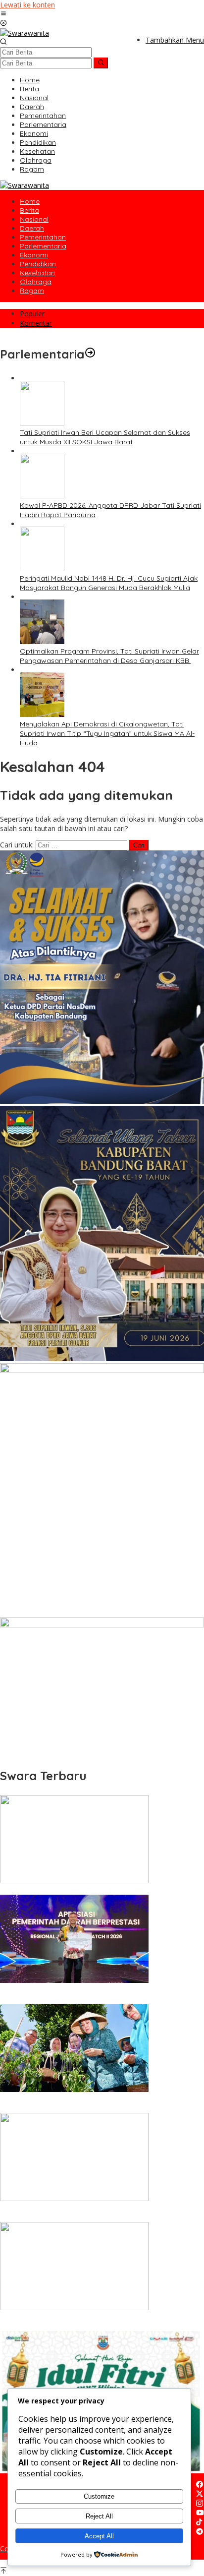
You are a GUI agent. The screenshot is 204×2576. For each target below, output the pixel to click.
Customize (99, 2496)
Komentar (36, 323)
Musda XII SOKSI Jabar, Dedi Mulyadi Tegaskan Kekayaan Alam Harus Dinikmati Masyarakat (94, 2322)
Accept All (99, 2536)
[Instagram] (200, 2504)
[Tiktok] (199, 2523)
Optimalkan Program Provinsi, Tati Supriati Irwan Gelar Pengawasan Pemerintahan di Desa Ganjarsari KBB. (109, 656)
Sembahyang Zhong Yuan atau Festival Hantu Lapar (86, 1890)
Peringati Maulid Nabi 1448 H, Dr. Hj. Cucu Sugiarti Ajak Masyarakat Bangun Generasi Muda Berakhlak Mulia (109, 583)
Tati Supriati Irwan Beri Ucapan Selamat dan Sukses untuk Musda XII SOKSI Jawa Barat (105, 437)
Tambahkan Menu (175, 40)
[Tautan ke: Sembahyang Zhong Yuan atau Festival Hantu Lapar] (74, 1881)
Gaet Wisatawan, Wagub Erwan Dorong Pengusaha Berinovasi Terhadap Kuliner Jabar (86, 2213)
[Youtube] (200, 2513)
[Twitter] (200, 2494)
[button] (101, 63)
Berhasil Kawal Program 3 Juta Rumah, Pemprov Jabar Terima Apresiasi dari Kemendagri (91, 1995)
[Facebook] (200, 2485)
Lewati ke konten (27, 5)
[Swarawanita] (25, 33)
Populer (32, 314)
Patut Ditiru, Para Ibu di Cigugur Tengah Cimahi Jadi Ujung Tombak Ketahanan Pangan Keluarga (96, 2104)
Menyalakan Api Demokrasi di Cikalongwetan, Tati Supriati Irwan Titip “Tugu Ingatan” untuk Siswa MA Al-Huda (107, 733)
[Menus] (3, 14)
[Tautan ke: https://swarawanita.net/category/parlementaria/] (90, 354)
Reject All (99, 2516)
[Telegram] (200, 2532)
